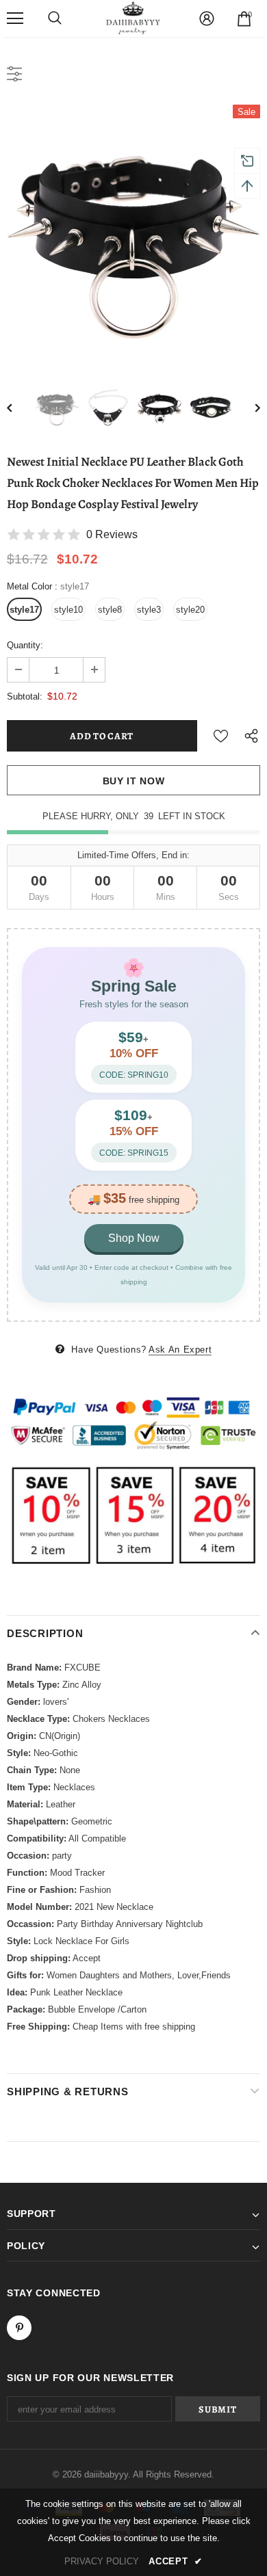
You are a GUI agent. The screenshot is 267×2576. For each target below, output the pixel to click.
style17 (24, 610)
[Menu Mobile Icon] (15, 18)
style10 (68, 610)
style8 (110, 610)
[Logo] (133, 18)
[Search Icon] (55, 18)
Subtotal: (25, 696)
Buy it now (134, 781)
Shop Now (134, 1238)
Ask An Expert (180, 1350)
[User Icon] (207, 18)
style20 (190, 610)
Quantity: (25, 645)
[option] (133, 231)
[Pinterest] (19, 2328)
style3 (149, 610)
